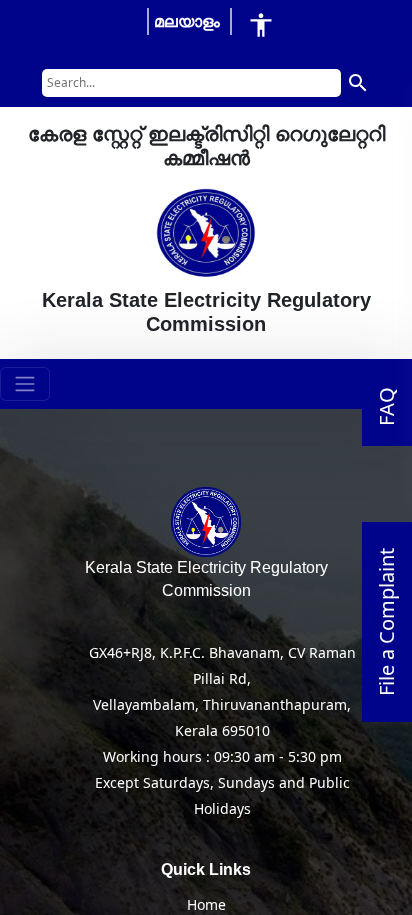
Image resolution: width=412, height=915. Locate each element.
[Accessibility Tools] (261, 24)
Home (206, 904)
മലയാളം (187, 21)
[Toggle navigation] (25, 384)
